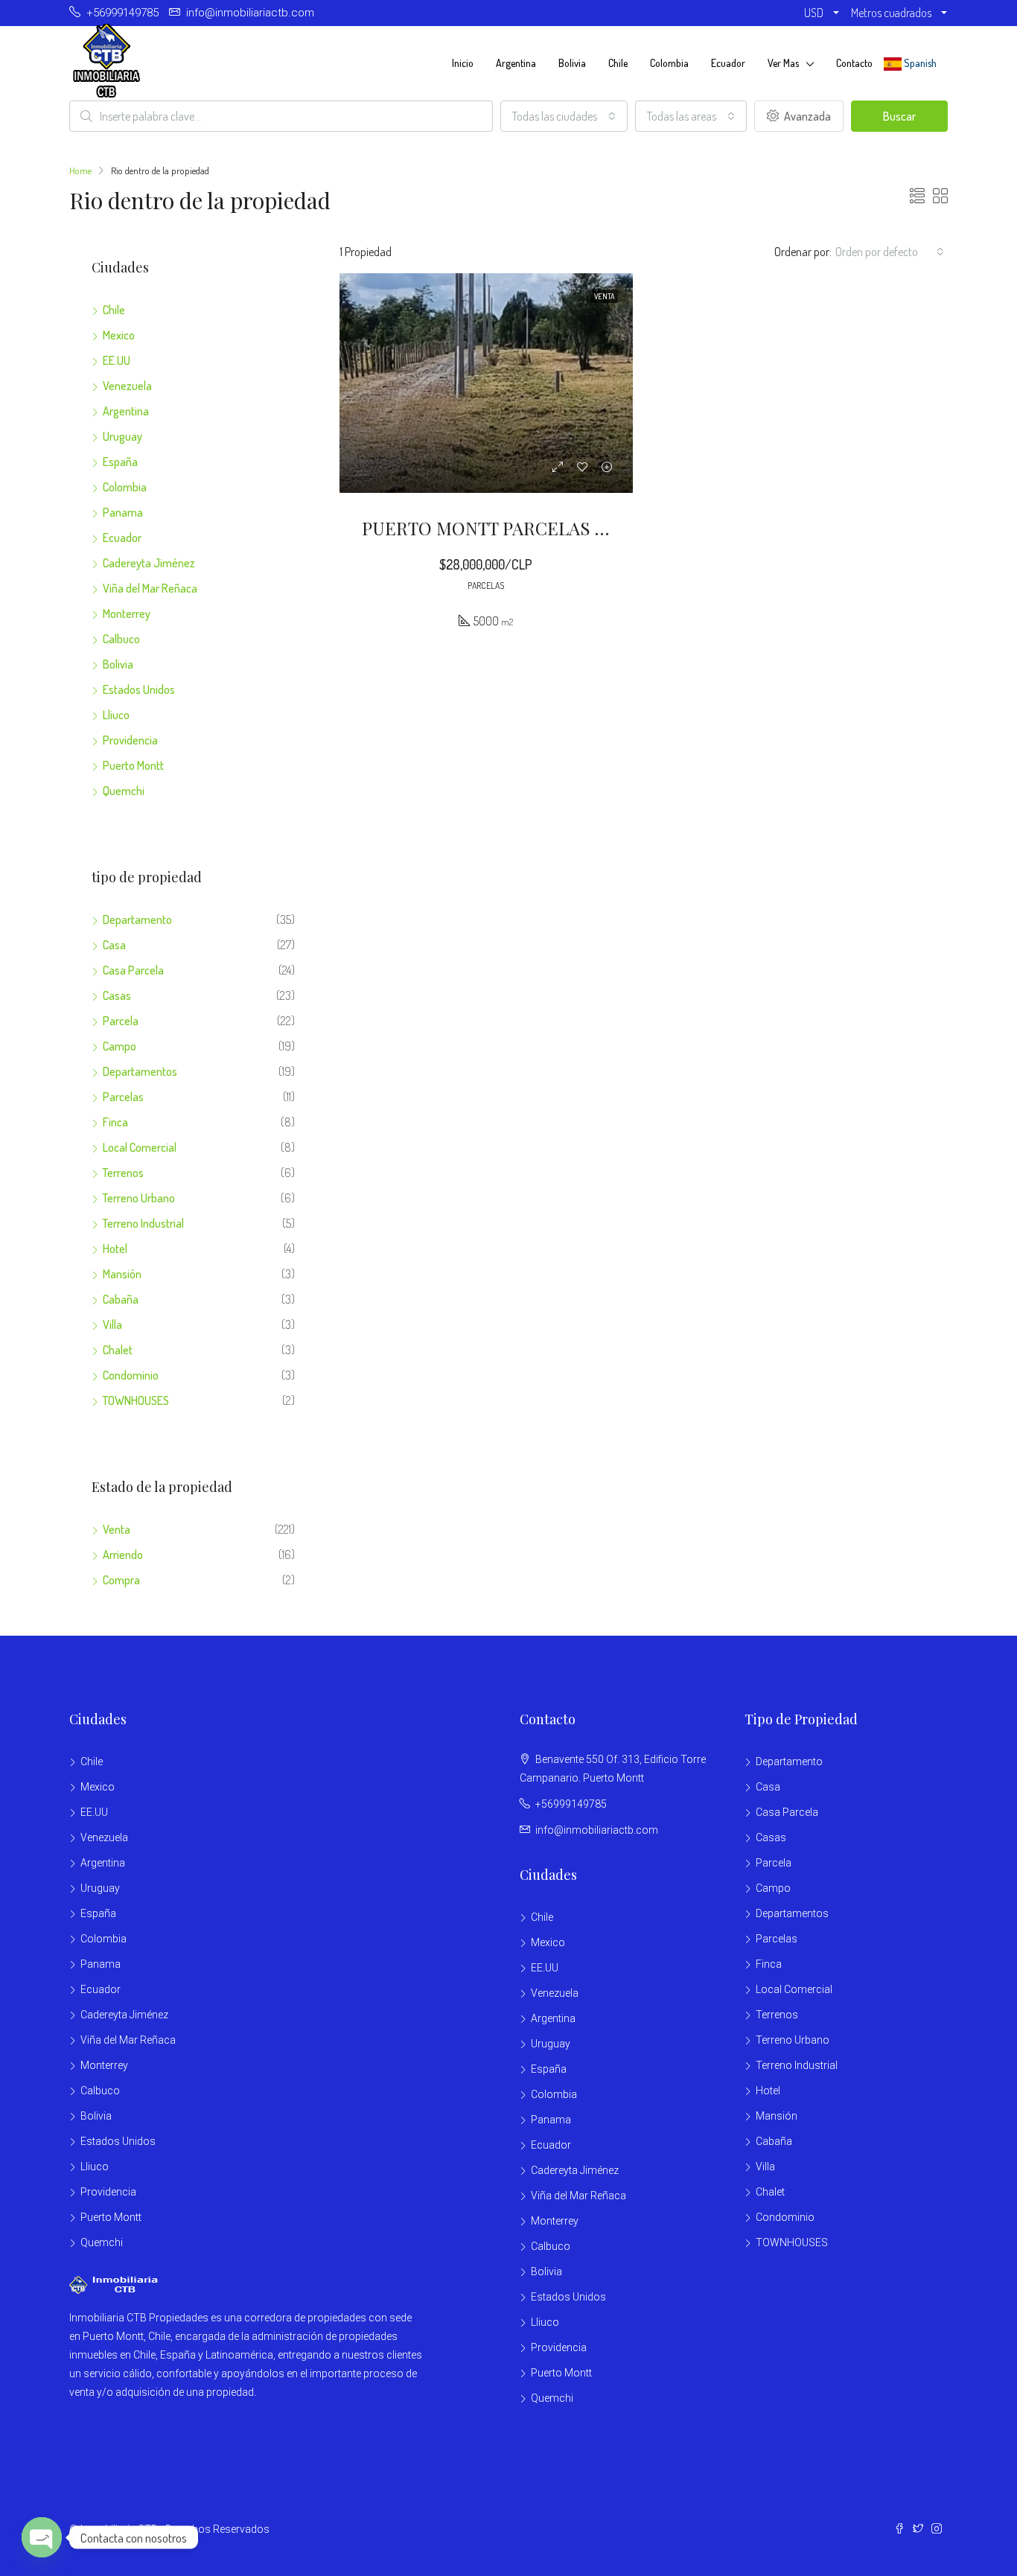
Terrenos (123, 1173)
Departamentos (140, 1071)
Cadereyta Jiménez (149, 563)
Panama (123, 512)
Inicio (463, 63)
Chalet (118, 1350)
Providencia (130, 740)
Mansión (122, 1274)
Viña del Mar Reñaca (150, 588)
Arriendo (123, 1555)
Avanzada (806, 116)
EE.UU (117, 360)
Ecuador (728, 63)
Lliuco (116, 715)
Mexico (119, 335)
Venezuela (127, 386)
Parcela (121, 1021)
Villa (112, 1324)
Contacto (854, 63)
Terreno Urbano (139, 1198)
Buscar (899, 116)
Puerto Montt (133, 765)
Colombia (669, 63)
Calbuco (121, 639)
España (120, 462)
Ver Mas (783, 63)
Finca (115, 1122)
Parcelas (123, 1097)
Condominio (131, 1375)
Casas (117, 995)
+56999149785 (571, 1804)
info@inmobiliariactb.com (597, 1830)
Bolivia (572, 63)
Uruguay (122, 436)
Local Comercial (140, 1147)
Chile (618, 63)
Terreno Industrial (143, 1223)
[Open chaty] (42, 2537)
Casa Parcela (133, 970)
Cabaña (121, 1299)
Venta (117, 1529)
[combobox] (564, 116)
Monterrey (127, 613)
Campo (119, 1046)
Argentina (516, 63)
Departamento (137, 919)
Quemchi (124, 791)
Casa (114, 945)
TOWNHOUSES (136, 1400)
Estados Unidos (139, 689)
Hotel (115, 1249)
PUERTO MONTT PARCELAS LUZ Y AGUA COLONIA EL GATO (607, 528)
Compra (121, 1580)
